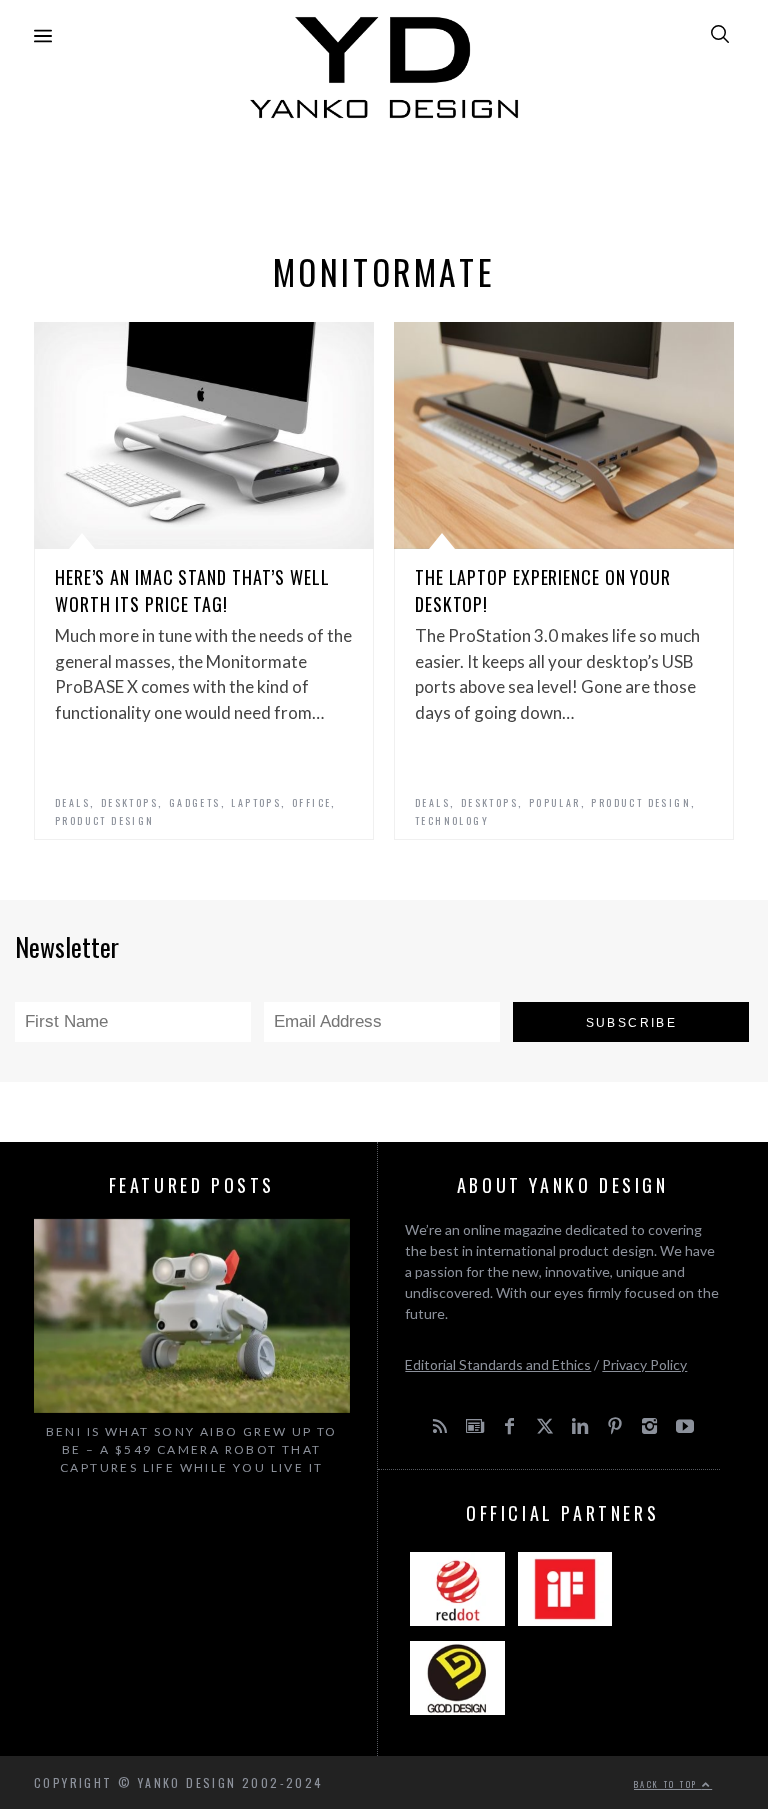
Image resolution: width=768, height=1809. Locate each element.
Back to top (668, 1784)
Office (311, 802)
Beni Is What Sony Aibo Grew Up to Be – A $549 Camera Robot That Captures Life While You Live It (192, 1449)
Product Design (105, 820)
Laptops (256, 802)
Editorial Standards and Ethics (498, 1364)
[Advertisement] (384, 180)
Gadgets (195, 802)
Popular (555, 802)
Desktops (129, 802)
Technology (452, 820)
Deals (72, 802)
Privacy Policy (644, 1364)
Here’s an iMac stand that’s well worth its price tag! (192, 590)
